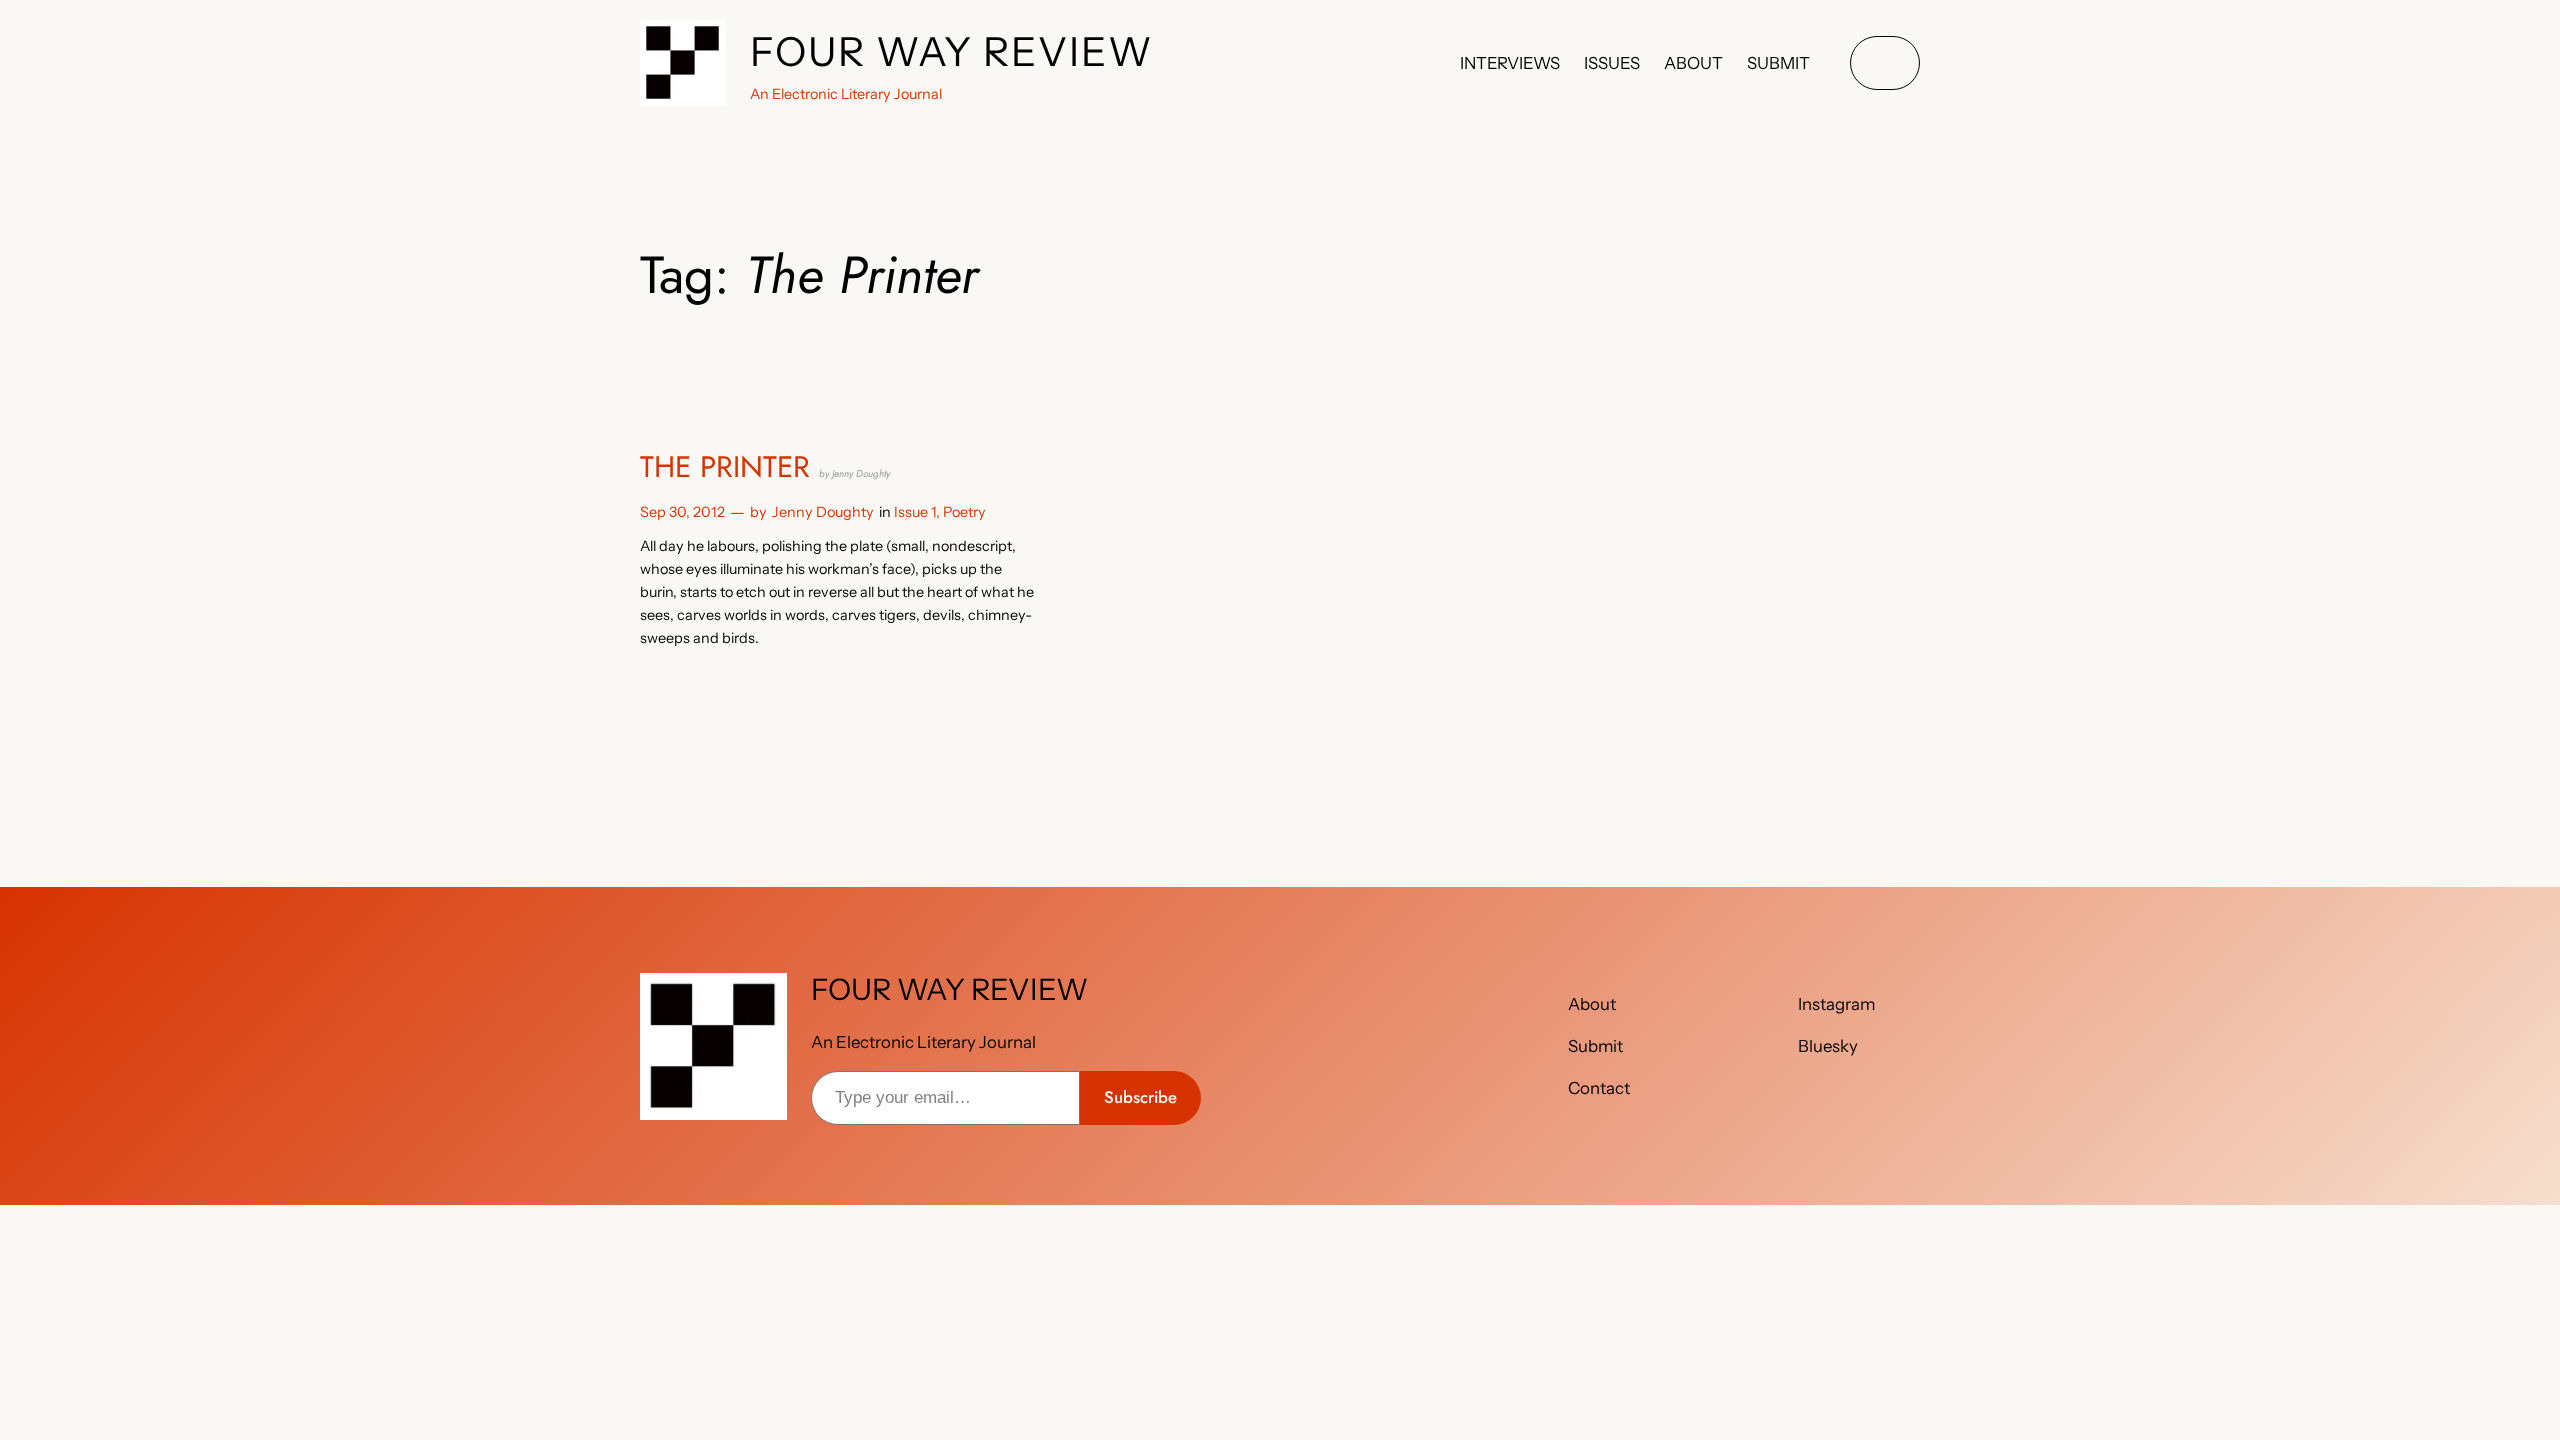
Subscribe (1140, 1097)
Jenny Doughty (823, 512)
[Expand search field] (1885, 63)
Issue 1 (915, 512)
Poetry (964, 512)
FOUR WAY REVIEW (952, 51)
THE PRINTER (765, 467)
